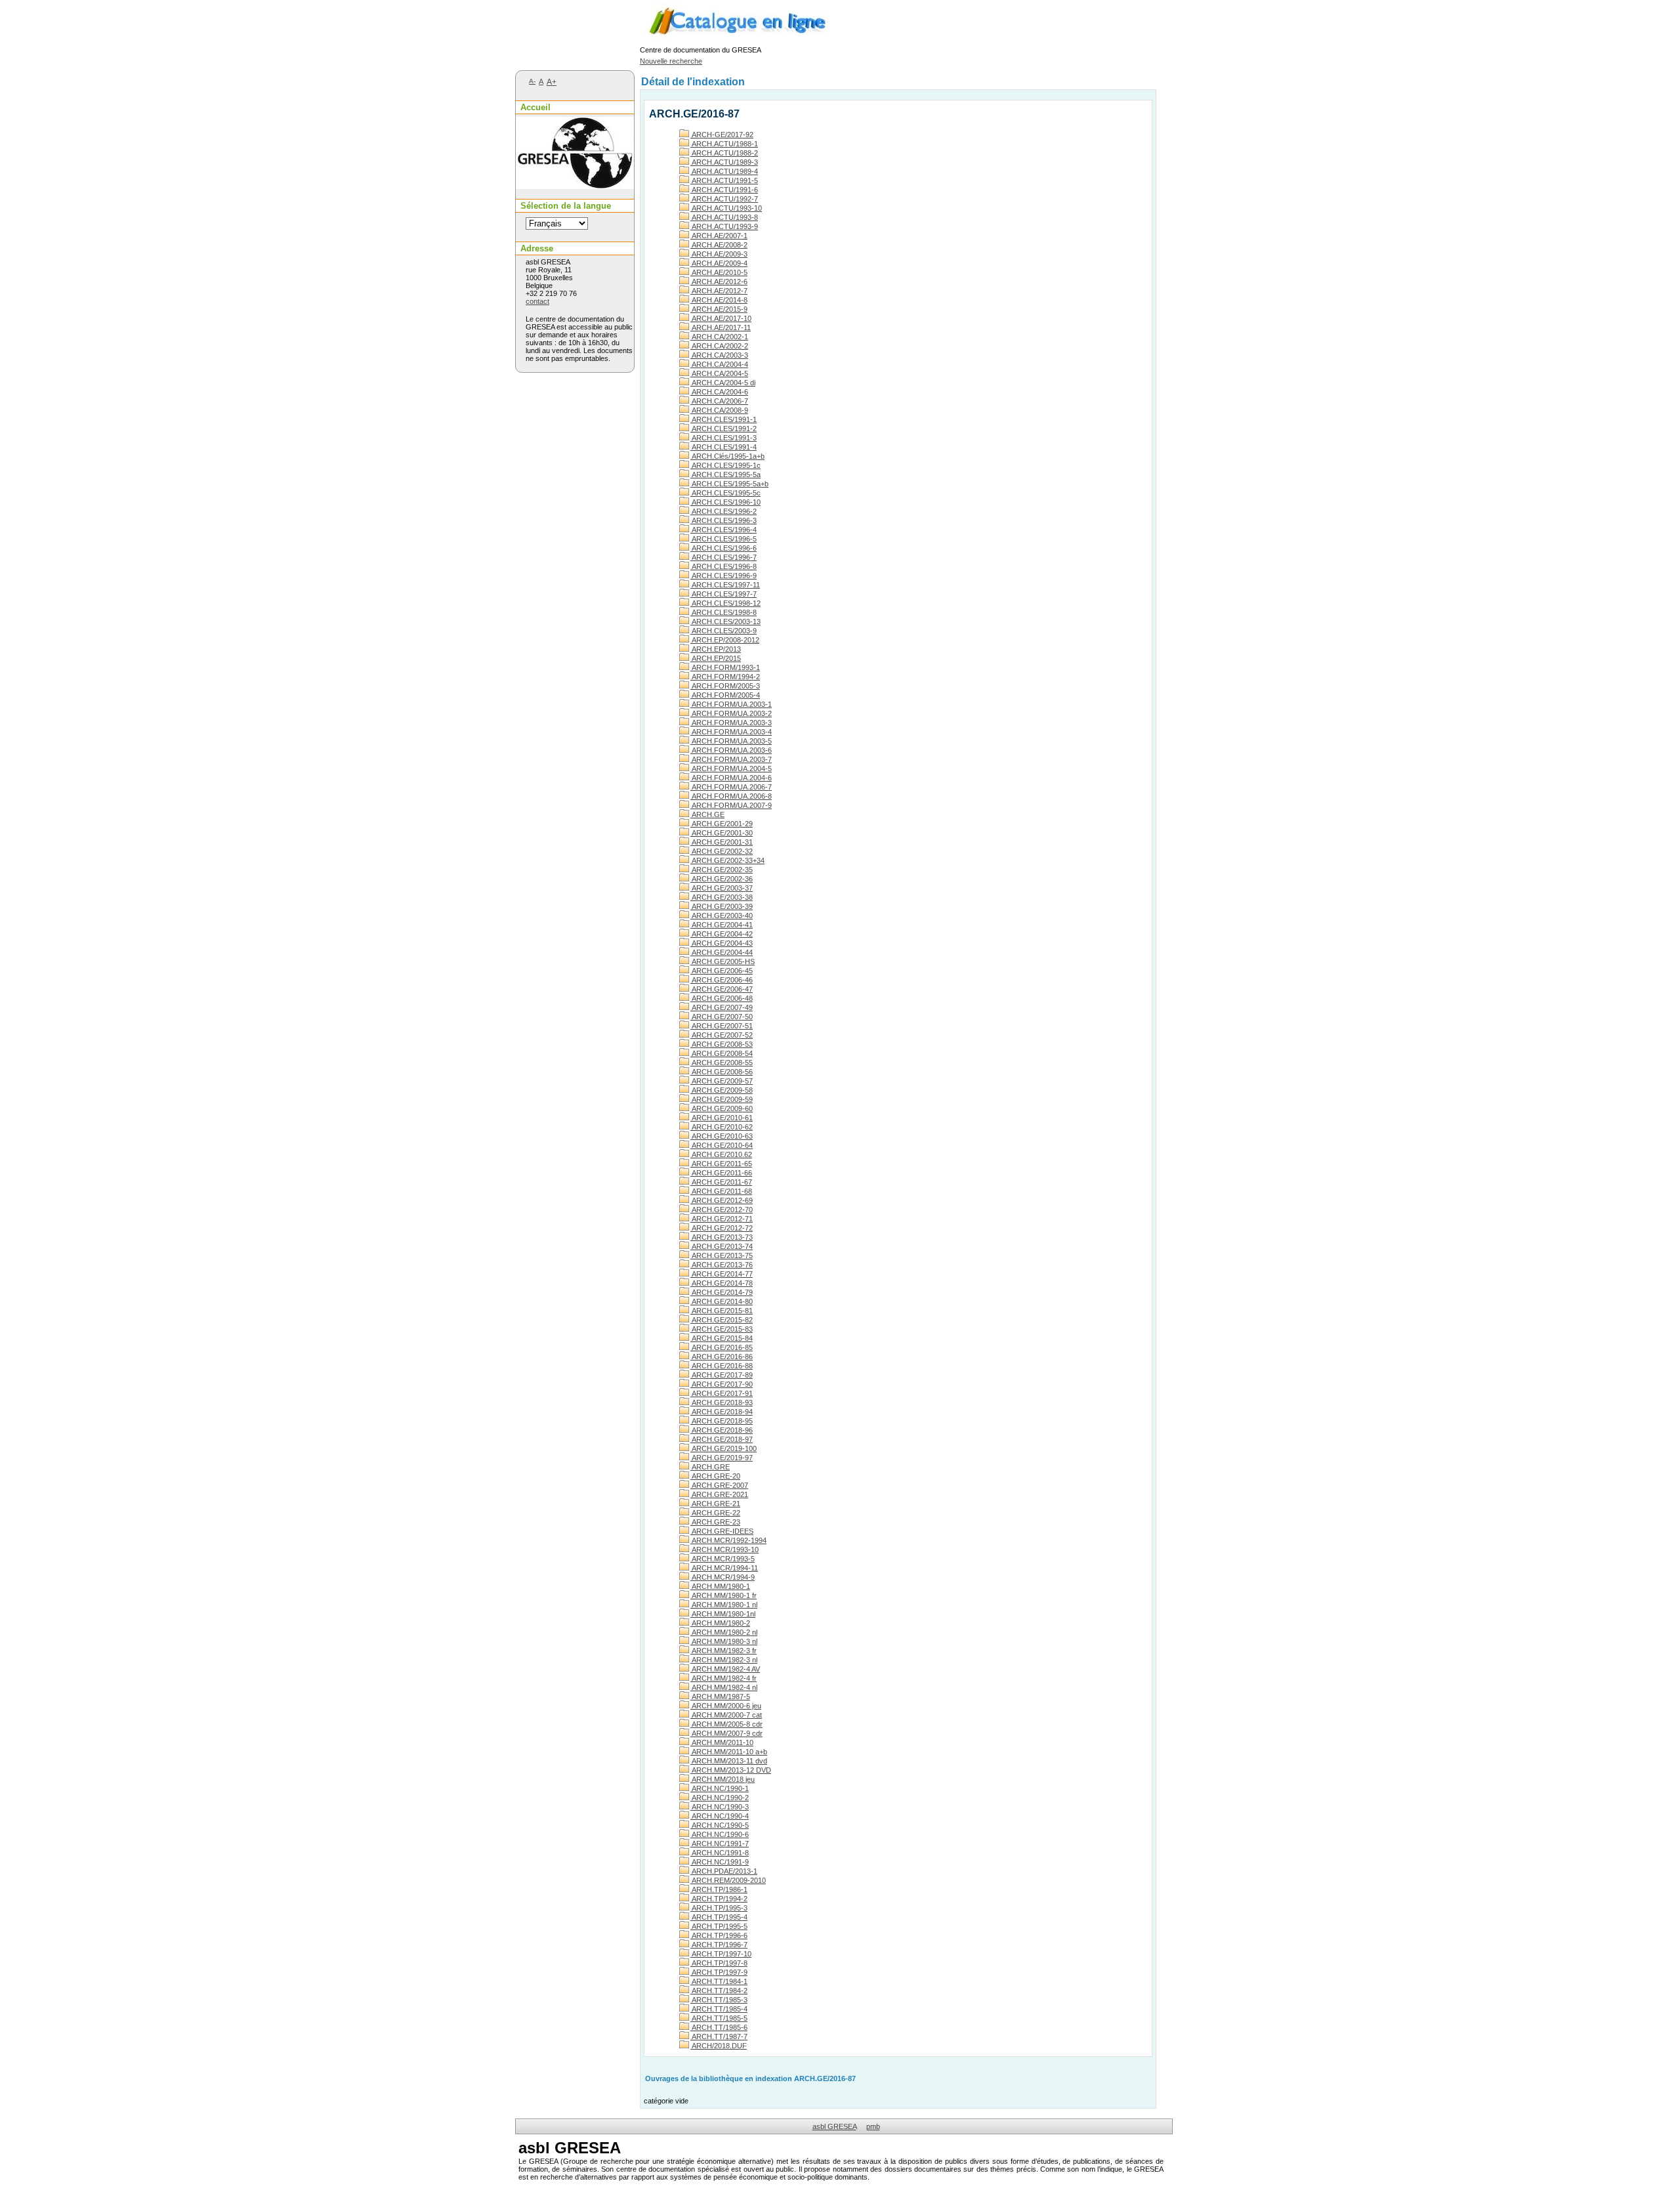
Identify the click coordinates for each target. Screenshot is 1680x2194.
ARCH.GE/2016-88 (722, 1366)
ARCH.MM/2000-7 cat (726, 1715)
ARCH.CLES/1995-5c (725, 493)
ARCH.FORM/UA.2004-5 (731, 769)
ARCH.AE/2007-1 (719, 236)
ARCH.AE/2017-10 (721, 318)
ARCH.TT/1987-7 (719, 2036)
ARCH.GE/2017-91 (722, 1393)
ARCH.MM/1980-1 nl (724, 1605)
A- (532, 81)
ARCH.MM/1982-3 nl (724, 1660)
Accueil (535, 107)
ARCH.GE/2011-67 (721, 1182)
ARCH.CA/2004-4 (719, 364)
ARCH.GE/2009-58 (722, 1090)
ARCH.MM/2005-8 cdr (726, 1724)
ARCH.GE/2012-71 (722, 1219)
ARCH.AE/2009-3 (719, 254)
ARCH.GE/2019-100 (724, 1448)
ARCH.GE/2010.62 (721, 1154)
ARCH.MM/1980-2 (720, 1623)
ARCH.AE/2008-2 (719, 245)
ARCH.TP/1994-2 (719, 1899)
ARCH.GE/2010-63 (722, 1136)
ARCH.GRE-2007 (719, 1485)
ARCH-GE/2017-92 (722, 135)
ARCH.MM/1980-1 (720, 1586)
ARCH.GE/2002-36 (722, 879)
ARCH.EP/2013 (716, 649)
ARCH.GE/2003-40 (722, 916)
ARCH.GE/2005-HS (723, 961)
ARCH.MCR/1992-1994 (728, 1540)
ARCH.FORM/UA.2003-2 (731, 713)
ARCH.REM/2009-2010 (728, 1880)
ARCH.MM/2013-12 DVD (731, 1770)
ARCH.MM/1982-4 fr (724, 1678)
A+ (552, 82)
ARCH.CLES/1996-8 (724, 566)
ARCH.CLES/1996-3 (724, 520)
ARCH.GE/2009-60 (722, 1108)
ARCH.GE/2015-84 (722, 1338)
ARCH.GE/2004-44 (722, 952)
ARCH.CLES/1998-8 (724, 612)
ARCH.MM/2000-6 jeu (726, 1706)
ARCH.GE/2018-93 (722, 1403)
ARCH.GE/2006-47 (722, 989)
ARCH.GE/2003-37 (722, 888)
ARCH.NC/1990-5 (720, 1825)
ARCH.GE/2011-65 (721, 1164)
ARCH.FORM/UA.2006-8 (731, 796)
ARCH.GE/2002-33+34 (727, 860)
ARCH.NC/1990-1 (720, 1788)
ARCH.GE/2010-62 (722, 1127)
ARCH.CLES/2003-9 (724, 631)
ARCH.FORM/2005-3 (725, 686)
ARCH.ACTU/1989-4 (724, 171)
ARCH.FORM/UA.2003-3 (731, 723)
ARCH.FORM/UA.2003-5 (731, 741)
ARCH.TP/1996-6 (719, 1935)
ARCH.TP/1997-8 (719, 1963)
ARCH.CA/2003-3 (719, 355)
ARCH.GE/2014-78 (722, 1283)
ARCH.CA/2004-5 (719, 373)
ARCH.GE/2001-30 (722, 833)
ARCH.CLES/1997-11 (725, 585)
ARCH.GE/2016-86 (722, 1357)
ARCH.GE (707, 814)
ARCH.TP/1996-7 (719, 1945)
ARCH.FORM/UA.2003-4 (731, 732)
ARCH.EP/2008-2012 (725, 640)
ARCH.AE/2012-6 (719, 282)
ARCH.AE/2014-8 (719, 300)
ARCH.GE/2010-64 (722, 1145)
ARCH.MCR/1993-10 (724, 1550)
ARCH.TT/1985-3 (719, 2000)
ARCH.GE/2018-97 (722, 1439)
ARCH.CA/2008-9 (719, 410)
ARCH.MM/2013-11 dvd (729, 1761)
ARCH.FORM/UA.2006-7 (731, 787)
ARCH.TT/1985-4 (719, 2009)
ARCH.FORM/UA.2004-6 (731, 778)
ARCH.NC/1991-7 (720, 1844)
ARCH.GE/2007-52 (722, 1035)
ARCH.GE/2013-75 (722, 1255)
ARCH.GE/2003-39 (722, 906)
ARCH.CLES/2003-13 (725, 622)
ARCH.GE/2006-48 (722, 998)
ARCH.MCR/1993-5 (723, 1559)
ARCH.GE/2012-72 (722, 1228)
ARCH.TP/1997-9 (719, 1972)
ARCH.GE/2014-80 (722, 1301)
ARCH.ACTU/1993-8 (724, 217)
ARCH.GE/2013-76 (722, 1265)
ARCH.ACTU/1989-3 (724, 162)
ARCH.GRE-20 (715, 1476)
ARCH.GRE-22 (715, 1513)
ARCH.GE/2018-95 (722, 1421)
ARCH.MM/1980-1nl (723, 1614)
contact (537, 301)
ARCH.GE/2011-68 (721, 1191)
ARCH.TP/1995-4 (719, 1917)
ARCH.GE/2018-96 (722, 1430)
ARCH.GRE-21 (715, 1504)
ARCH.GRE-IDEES (722, 1531)
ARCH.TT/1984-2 (719, 1991)
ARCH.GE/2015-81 (722, 1311)
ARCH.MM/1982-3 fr (724, 1651)
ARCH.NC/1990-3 (720, 1807)
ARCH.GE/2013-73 (722, 1237)
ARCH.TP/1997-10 (721, 1954)
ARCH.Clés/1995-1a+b (727, 456)
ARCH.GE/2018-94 (722, 1412)
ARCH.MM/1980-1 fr (724, 1595)
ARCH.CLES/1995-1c (725, 465)
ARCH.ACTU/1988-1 (724, 144)
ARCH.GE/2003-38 (722, 897)
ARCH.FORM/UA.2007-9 (731, 805)
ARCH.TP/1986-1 (719, 1889)
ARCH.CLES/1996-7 (724, 557)
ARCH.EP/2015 (716, 658)
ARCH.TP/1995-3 (719, 1908)
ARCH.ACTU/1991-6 (724, 190)
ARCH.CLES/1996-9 (724, 576)
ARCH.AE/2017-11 (721, 327)
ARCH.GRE (710, 1467)
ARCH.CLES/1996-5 (724, 539)
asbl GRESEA (834, 2126)
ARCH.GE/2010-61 (722, 1118)
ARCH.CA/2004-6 (719, 392)
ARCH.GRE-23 (715, 1522)
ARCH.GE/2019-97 (722, 1458)
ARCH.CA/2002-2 (719, 346)
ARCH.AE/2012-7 (719, 291)
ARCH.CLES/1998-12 (725, 603)
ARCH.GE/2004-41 (722, 925)
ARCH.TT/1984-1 (719, 1981)
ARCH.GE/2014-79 (722, 1292)
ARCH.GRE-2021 (719, 1494)
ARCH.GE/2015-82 (722, 1320)
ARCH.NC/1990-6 (720, 1834)
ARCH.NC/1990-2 (720, 1798)
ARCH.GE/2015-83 (722, 1329)
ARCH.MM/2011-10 (722, 1742)
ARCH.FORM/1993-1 (725, 667)
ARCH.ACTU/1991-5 (724, 180)
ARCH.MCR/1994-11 (724, 1568)
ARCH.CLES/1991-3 (724, 438)
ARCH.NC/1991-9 (720, 1862)
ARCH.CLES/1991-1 (724, 419)
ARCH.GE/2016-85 (722, 1347)
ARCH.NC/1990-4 (720, 1816)
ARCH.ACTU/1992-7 (724, 199)
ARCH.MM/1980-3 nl (724, 1641)
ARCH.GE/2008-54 (722, 1053)
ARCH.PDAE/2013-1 (724, 1871)
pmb (873, 2126)
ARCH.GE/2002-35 (722, 870)
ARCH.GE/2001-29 (722, 824)
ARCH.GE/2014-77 (722, 1274)
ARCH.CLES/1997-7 (724, 594)
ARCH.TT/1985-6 (719, 2027)
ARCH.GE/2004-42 (722, 934)
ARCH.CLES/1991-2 (724, 429)
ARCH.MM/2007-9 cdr (726, 1733)
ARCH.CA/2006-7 (719, 401)
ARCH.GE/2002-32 (722, 851)
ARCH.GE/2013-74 (722, 1246)
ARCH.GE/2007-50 (722, 1017)
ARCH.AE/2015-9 (719, 309)
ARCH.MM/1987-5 (720, 1697)
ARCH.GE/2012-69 (722, 1200)
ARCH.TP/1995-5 (719, 1926)
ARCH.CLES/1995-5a (725, 475)
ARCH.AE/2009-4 (719, 263)
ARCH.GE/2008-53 (722, 1044)
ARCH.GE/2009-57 (722, 1081)
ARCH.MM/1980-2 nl (724, 1632)
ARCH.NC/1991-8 (720, 1853)
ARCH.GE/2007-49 (722, 1007)
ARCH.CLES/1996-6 (724, 548)
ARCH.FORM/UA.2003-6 (731, 750)
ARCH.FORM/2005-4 (725, 695)
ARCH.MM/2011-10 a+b (729, 1752)
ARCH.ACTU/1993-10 (726, 208)
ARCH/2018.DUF (719, 2046)
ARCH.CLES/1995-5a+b (729, 484)
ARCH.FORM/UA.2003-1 (731, 704)
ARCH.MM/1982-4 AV (725, 1669)
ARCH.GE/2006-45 (722, 971)
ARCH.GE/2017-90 (722, 1384)
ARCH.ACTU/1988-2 (724, 153)
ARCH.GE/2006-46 (722, 980)
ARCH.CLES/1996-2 (724, 511)
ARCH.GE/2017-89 (722, 1375)
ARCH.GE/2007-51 (722, 1026)
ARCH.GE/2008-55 (722, 1063)
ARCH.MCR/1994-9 (723, 1577)
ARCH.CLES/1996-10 (725, 502)
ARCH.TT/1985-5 (719, 2018)
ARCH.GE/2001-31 (722, 842)
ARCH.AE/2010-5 (719, 272)
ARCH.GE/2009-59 (722, 1099)
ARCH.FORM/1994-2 (725, 677)
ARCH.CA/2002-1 (719, 337)
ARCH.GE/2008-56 (722, 1072)
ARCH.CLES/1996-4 (724, 530)
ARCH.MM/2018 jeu (723, 1779)
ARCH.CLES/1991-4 (724, 447)
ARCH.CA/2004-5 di (723, 383)
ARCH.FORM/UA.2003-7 (731, 759)
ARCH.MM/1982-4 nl (724, 1687)
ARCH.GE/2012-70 (722, 1210)
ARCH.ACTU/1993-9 (724, 226)
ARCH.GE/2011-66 (721, 1173)
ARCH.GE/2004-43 (722, 943)
